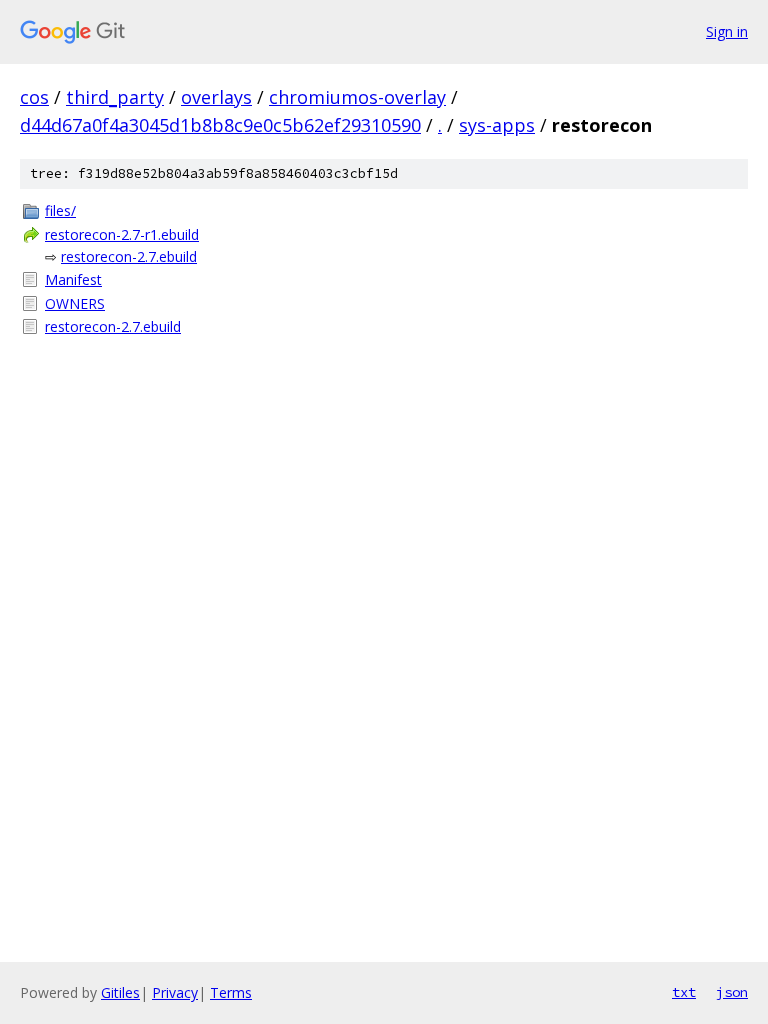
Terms (231, 992)
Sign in (727, 31)
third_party (115, 97)
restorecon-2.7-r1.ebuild (122, 234)
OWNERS (75, 303)
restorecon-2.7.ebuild (129, 256)
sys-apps (497, 125)
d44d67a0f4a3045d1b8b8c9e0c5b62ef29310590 (220, 125)
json (732, 992)
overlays (216, 97)
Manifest (73, 279)
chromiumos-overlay (357, 97)
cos (34, 97)
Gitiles (120, 992)
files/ (60, 210)
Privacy (175, 992)
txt (684, 992)
